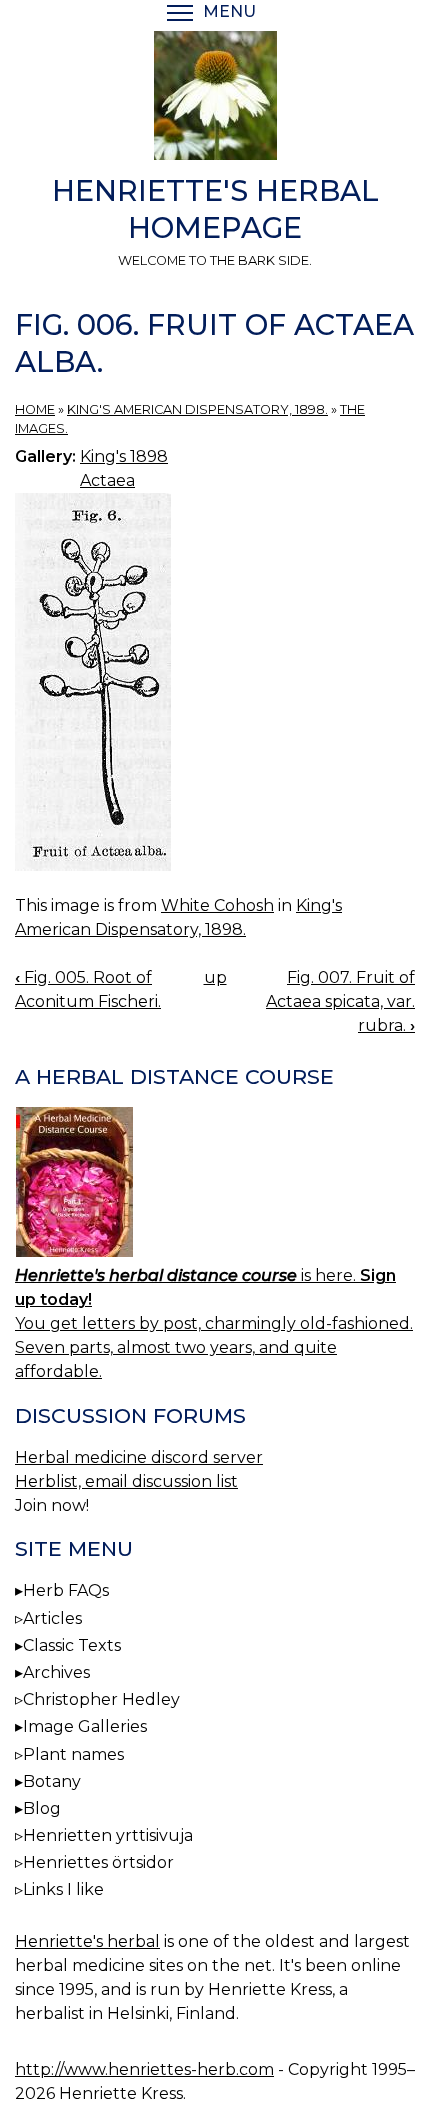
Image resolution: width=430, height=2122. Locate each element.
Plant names (73, 1754)
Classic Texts (72, 1645)
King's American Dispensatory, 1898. (197, 409)
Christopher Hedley (101, 1699)
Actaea (107, 480)
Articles (52, 1618)
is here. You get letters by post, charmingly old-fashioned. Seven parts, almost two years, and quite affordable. (214, 1323)
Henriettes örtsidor (98, 1862)
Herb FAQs (66, 1590)
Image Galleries (85, 1726)
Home (35, 409)
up (215, 977)
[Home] (215, 99)
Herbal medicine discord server (139, 1457)
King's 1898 (124, 456)
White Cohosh (217, 905)
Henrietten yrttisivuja (108, 1835)
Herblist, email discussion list (126, 1481)
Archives (56, 1672)
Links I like (63, 1889)
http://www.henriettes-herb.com (144, 2069)
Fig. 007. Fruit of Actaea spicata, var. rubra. (340, 1001)
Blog (42, 1808)
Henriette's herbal (87, 1941)
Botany (52, 1781)
